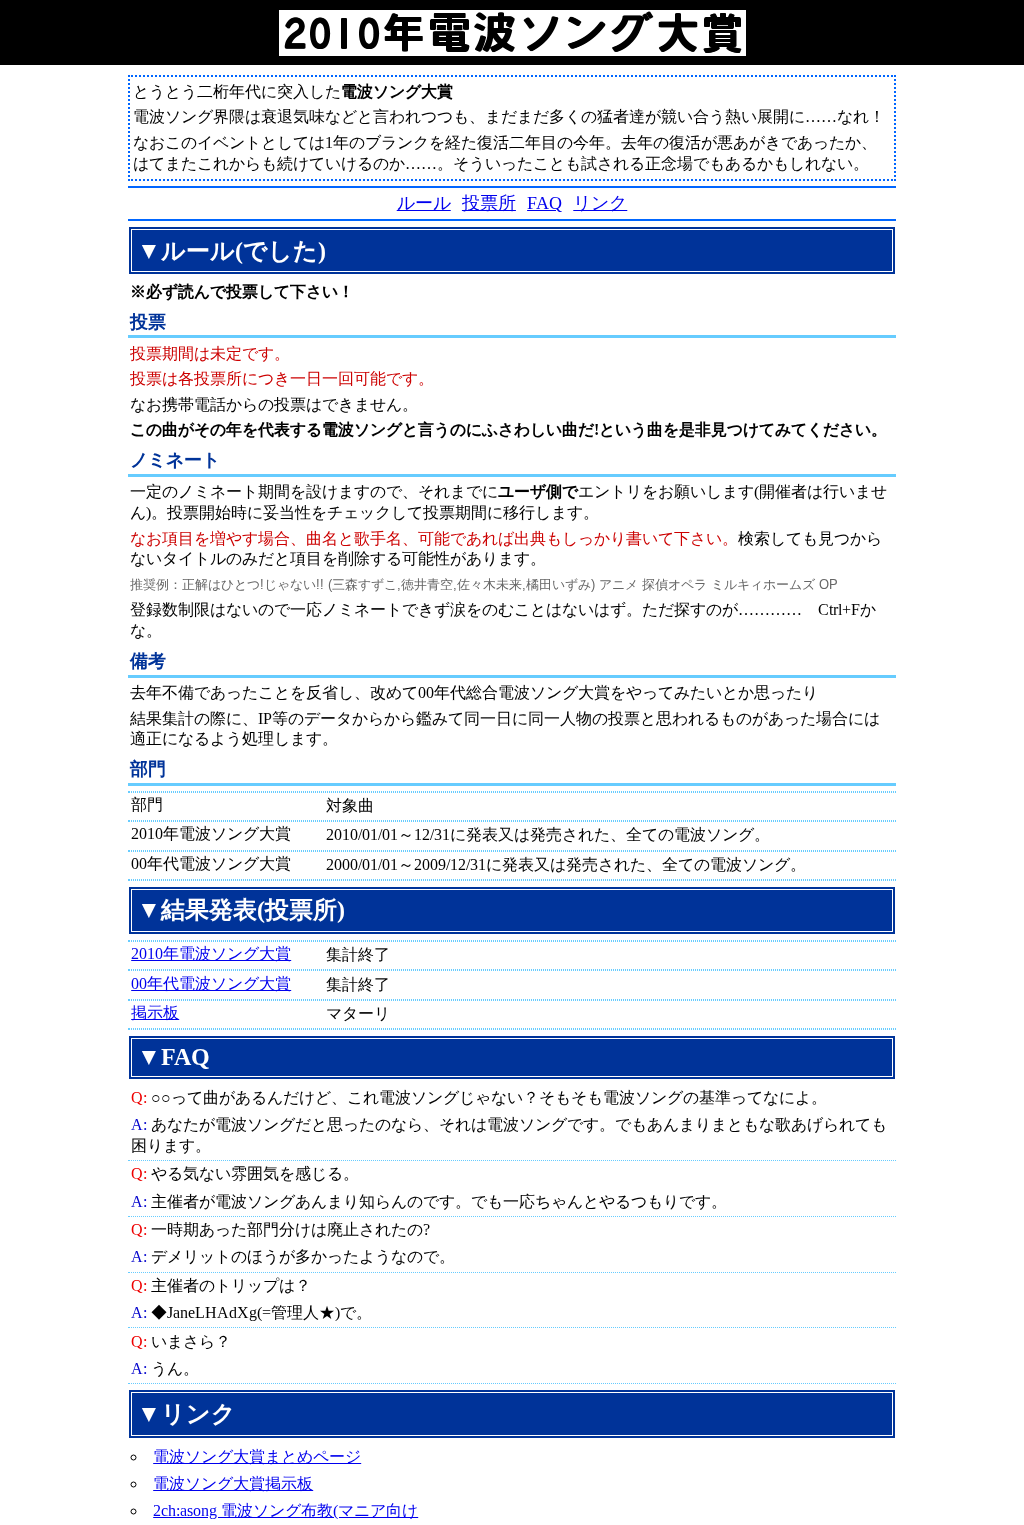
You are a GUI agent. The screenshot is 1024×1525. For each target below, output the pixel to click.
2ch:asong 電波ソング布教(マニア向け (285, 1510)
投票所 (489, 203)
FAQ (544, 203)
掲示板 (155, 1012)
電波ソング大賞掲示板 (233, 1483)
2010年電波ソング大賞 (211, 953)
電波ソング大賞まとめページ (257, 1456)
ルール (424, 203)
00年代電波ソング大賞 (211, 983)
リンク (600, 203)
